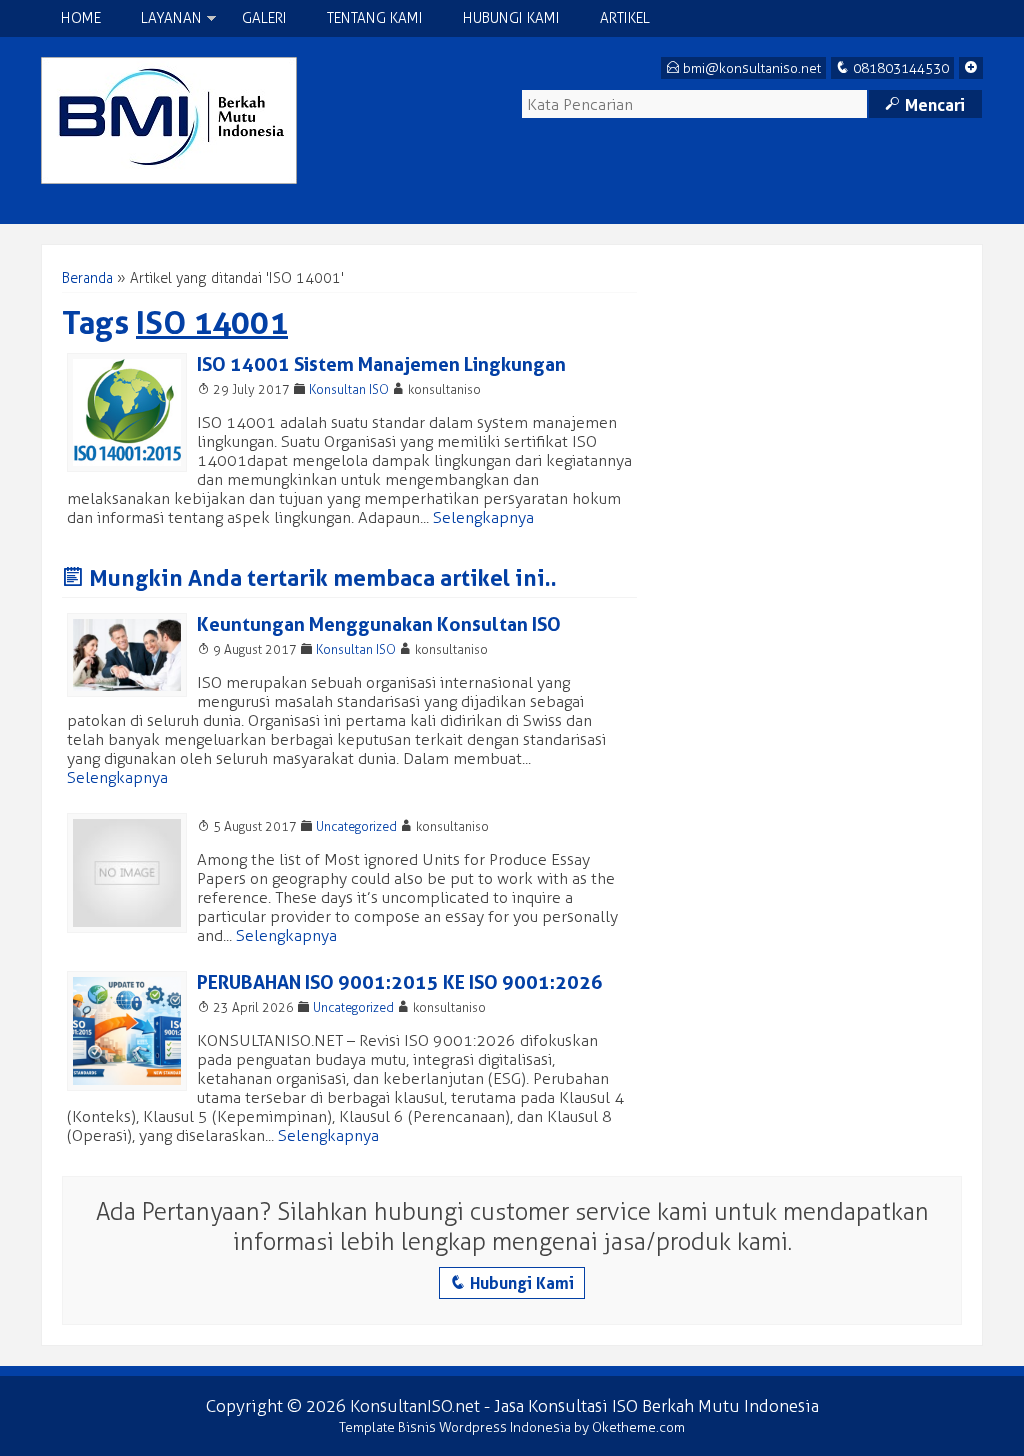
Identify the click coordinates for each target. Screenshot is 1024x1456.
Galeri (264, 18)
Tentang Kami (375, 18)
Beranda (87, 278)
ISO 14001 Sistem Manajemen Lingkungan (381, 364)
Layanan (171, 18)
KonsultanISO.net (415, 1406)
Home (81, 18)
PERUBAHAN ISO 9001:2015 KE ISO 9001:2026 (400, 982)
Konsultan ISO (349, 389)
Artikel (625, 18)
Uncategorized (356, 826)
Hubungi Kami (511, 18)
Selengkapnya (483, 517)
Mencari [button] (925, 105)
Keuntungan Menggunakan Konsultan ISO (379, 624)
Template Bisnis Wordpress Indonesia (455, 1427)
